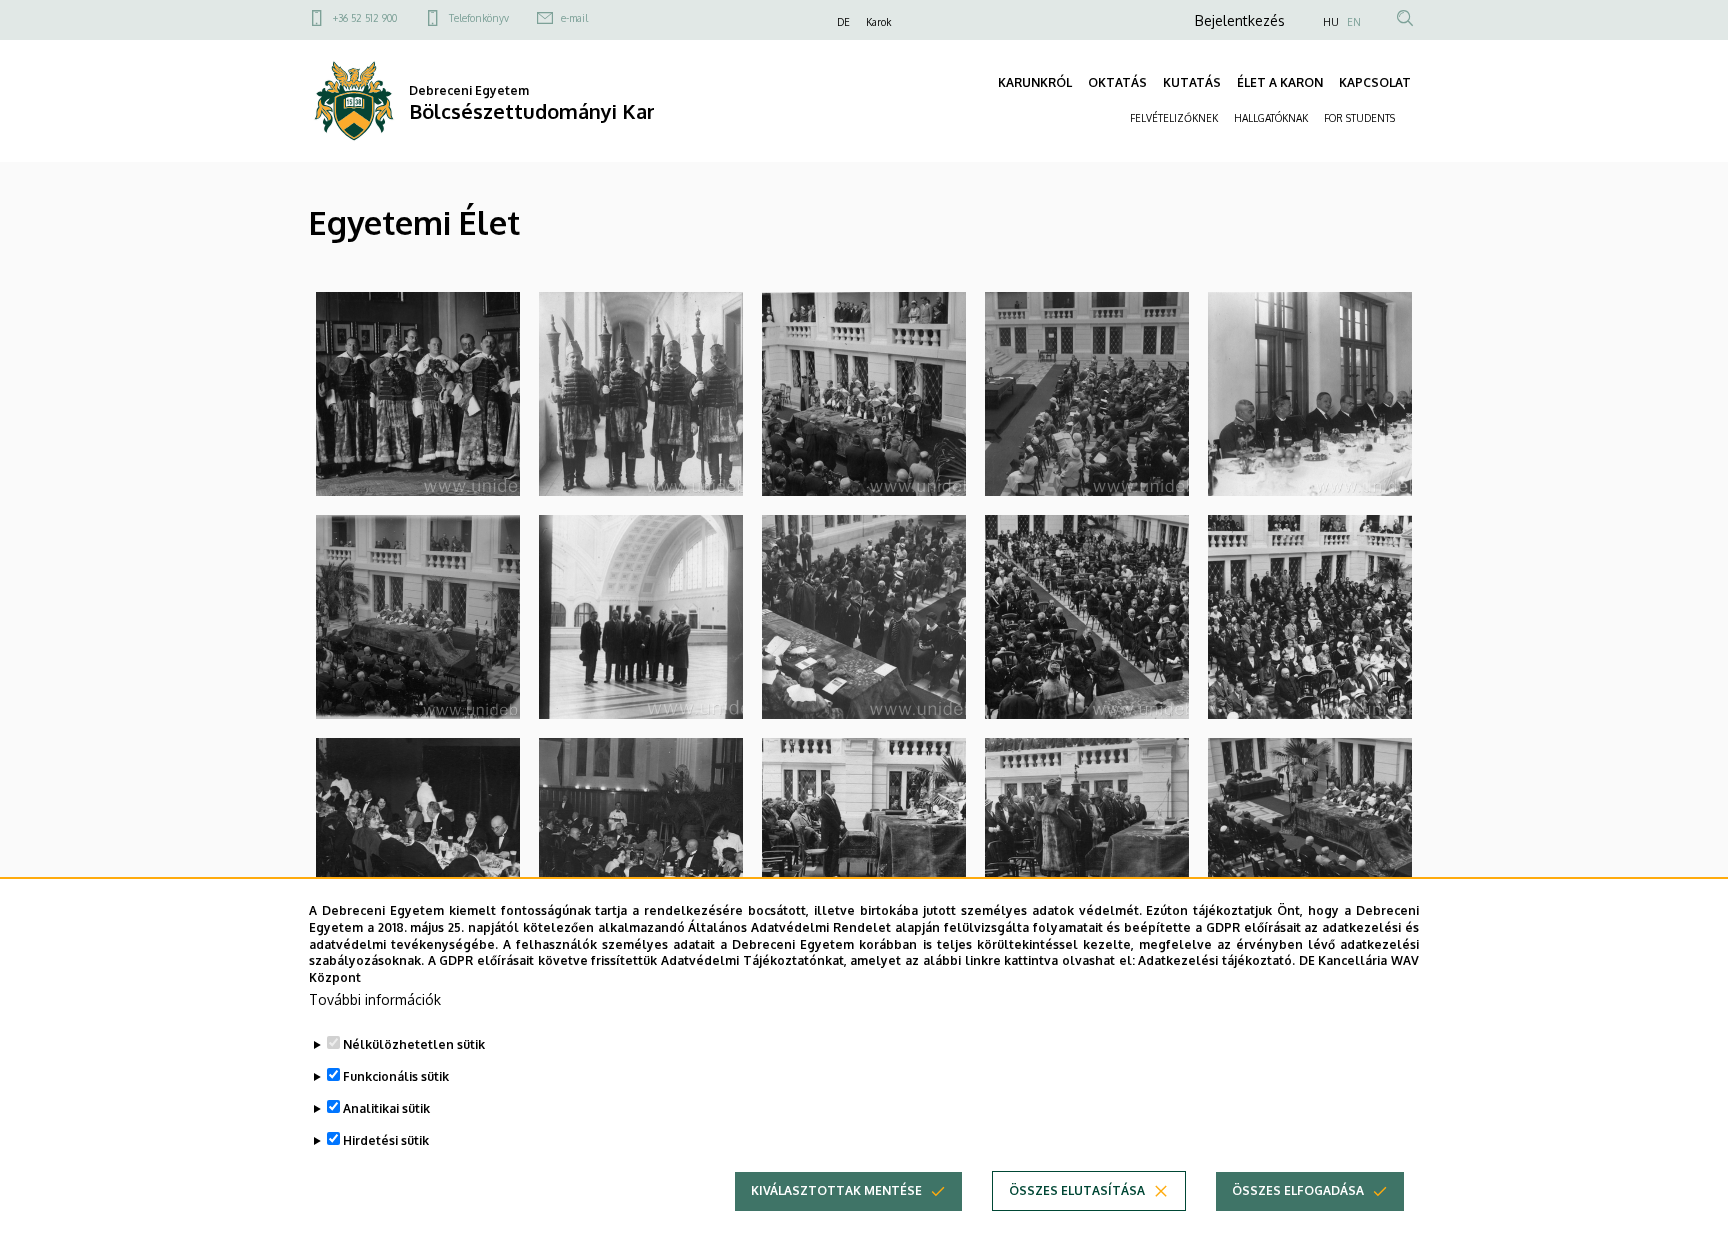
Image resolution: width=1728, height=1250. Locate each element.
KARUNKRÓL (1035, 82)
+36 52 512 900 (365, 18)
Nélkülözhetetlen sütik (414, 1044)
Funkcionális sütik (396, 1076)
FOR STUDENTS (1359, 118)
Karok (878, 22)
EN (1354, 22)
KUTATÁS (1192, 82)
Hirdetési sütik (386, 1140)
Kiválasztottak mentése (836, 1190)
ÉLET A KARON (1280, 82)
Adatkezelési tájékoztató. (1216, 960)
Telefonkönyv (479, 18)
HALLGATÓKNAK (1271, 118)
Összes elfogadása (1298, 1190)
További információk (375, 999)
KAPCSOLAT (1375, 82)
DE (843, 22)
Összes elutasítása (1077, 1190)
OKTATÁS (1117, 82)
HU (1331, 22)
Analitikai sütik (386, 1108)
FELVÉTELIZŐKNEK (1174, 118)
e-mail (574, 18)
